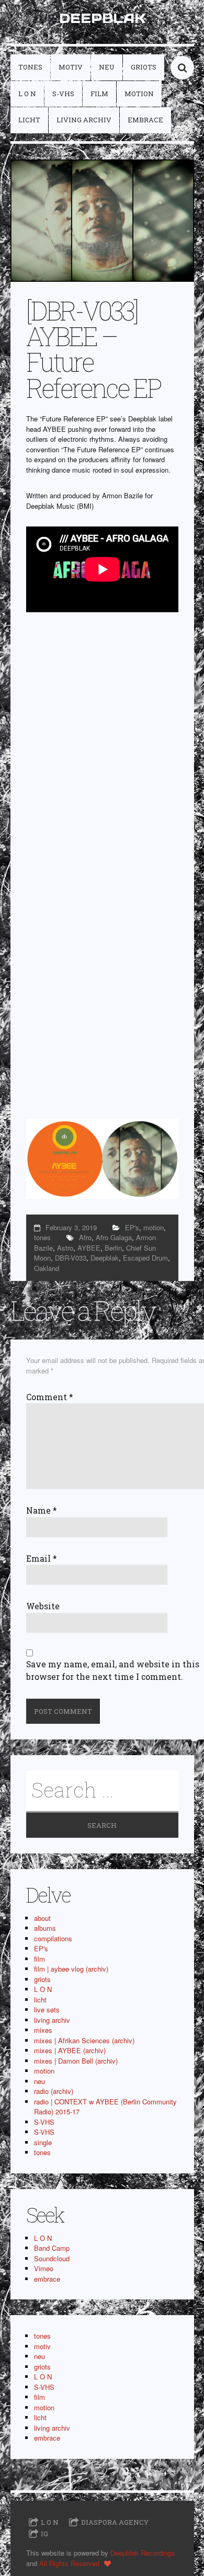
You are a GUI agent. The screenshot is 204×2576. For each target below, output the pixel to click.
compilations (53, 1938)
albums (45, 1928)
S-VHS (63, 94)
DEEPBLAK (102, 18)
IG (44, 2534)
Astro (65, 1248)
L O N (27, 94)
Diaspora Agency (115, 2522)
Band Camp (52, 2248)
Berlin (113, 1248)
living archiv (84, 120)
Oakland (47, 1268)
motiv (71, 67)
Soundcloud (52, 2258)
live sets (47, 2010)
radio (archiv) (54, 2091)
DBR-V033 (71, 1258)
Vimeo (44, 2268)
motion (139, 94)
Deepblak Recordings (143, 2553)
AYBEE (89, 1248)
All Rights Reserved (69, 2563)
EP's (132, 1227)
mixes (43, 2030)
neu (107, 67)
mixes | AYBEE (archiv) (70, 2050)
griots (144, 67)
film (99, 94)
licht (29, 120)
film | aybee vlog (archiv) (71, 1969)
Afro (85, 1237)
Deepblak (105, 1258)
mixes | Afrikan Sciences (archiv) (84, 2040)
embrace (145, 120)
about (42, 1918)
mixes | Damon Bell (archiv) (76, 2061)
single (43, 2142)
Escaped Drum (145, 1258)
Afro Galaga (114, 1237)
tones (30, 67)
